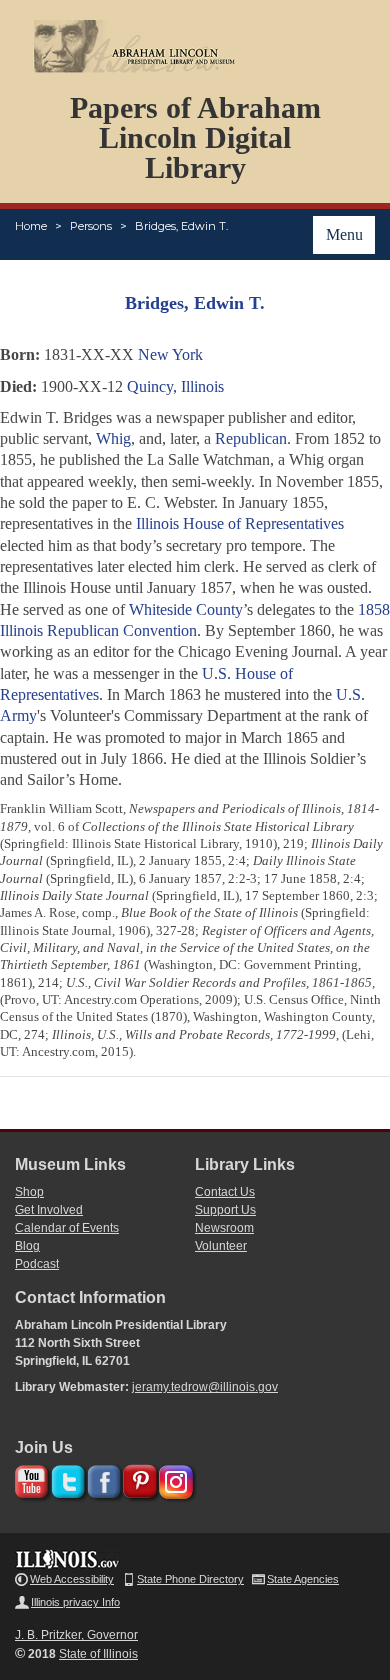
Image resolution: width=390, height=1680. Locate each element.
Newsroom (224, 1228)
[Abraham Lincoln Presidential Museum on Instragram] (173, 1478)
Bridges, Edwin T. (181, 226)
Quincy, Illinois (175, 386)
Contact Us (225, 1192)
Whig (113, 438)
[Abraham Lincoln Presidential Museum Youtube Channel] (29, 1478)
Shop (29, 1192)
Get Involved (49, 1210)
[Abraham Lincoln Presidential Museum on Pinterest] (137, 1478)
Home (31, 226)
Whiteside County (186, 609)
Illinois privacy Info (75, 1602)
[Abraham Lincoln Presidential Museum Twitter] (65, 1478)
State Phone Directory (190, 1579)
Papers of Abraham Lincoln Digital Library (195, 137)
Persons (91, 226)
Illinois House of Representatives (240, 523)
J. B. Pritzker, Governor (76, 1635)
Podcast (37, 1264)
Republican (251, 438)
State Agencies (303, 1579)
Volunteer (221, 1246)
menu (344, 234)
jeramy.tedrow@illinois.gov (205, 1387)
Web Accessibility (72, 1579)
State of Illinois (98, 1654)
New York (170, 354)
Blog (27, 1246)
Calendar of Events (67, 1228)
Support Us (225, 1210)
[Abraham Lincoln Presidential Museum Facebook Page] (101, 1478)
